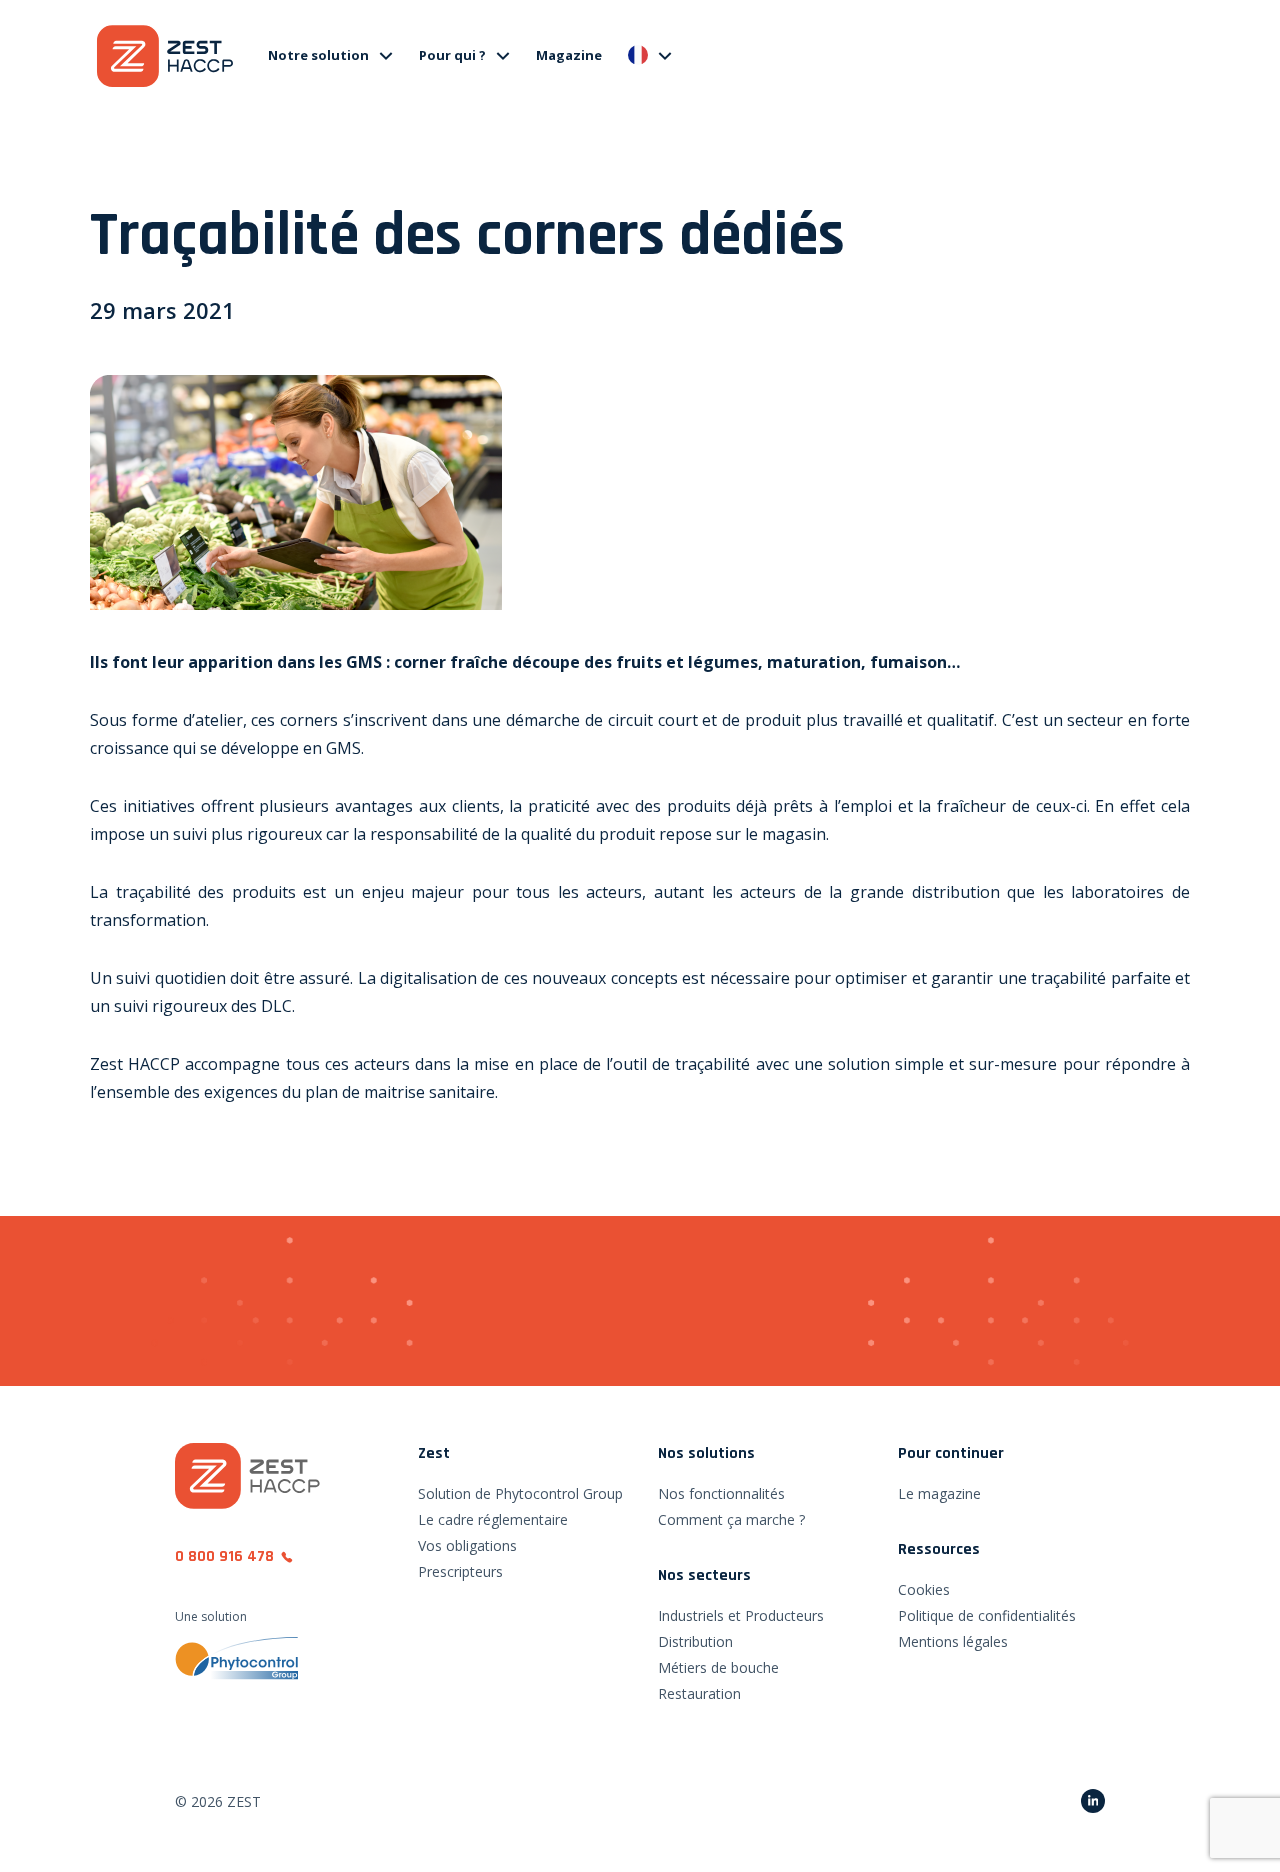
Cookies (924, 1589)
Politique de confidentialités (987, 1615)
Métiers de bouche (718, 1667)
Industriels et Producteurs (741, 1615)
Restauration (699, 1693)
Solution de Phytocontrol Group (520, 1493)
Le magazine (939, 1493)
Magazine (569, 55)
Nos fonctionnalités (721, 1493)
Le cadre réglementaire (493, 1519)
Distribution (695, 1641)
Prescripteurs (460, 1571)
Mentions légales (953, 1641)
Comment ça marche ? (731, 1519)
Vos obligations (467, 1545)
